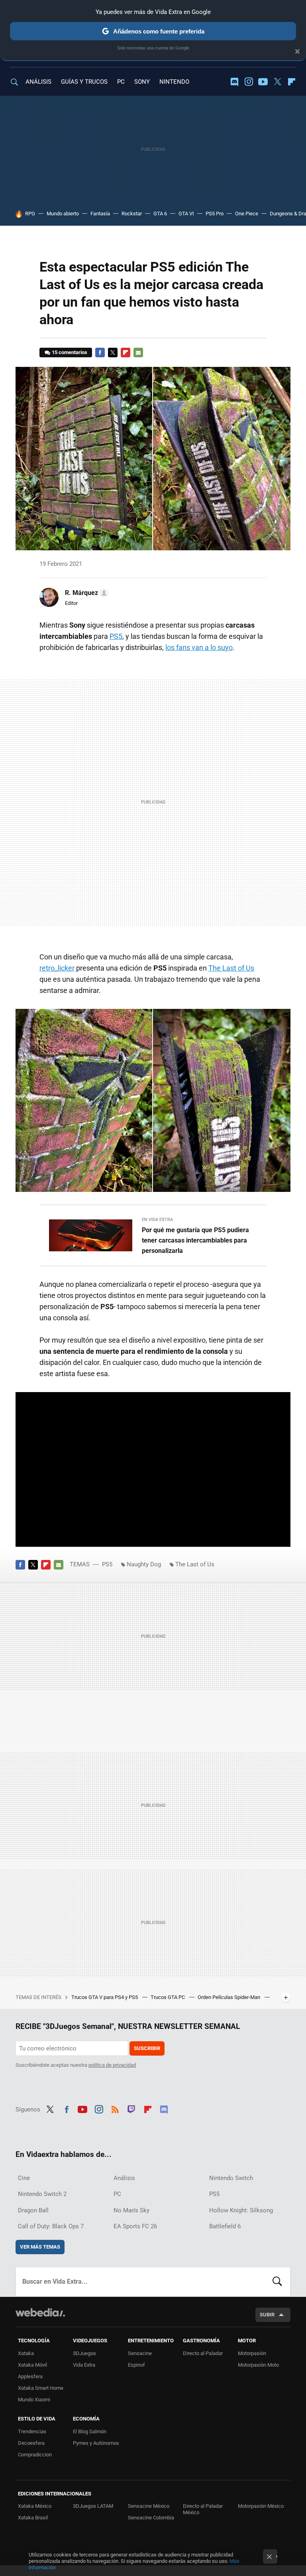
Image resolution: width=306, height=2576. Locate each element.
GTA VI (186, 214)
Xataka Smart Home (41, 2388)
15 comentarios (70, 352)
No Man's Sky (131, 2210)
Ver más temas (40, 2247)
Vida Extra (84, 2365)
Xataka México (35, 2506)
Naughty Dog (144, 1564)
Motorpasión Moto (258, 2365)
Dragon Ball (33, 2210)
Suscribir (147, 2048)
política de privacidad (112, 2065)
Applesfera (30, 2376)
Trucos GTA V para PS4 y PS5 (105, 1997)
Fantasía (100, 214)
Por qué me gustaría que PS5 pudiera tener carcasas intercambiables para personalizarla (195, 1240)
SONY (142, 82)
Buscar (277, 2282)
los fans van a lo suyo (199, 647)
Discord (234, 82)
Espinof (136, 2365)
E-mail (138, 353)
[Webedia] (40, 2312)
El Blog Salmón (90, 2431)
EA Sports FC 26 (135, 2226)
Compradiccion (35, 2455)
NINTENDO (174, 82)
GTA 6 (160, 214)
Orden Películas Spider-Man (229, 1997)
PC (121, 82)
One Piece (247, 214)
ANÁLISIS (38, 82)
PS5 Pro (215, 214)
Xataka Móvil (32, 2365)
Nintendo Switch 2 (42, 2194)
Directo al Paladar (203, 2353)
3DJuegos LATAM (93, 2506)
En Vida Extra (157, 1220)
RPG (30, 214)
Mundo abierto (63, 214)
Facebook (100, 353)
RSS (115, 2108)
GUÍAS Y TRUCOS (84, 82)
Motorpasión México (261, 2506)
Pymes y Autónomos (96, 2443)
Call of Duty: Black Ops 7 (51, 2226)
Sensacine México (149, 2506)
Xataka (26, 2353)
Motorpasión (252, 2353)
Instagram (249, 82)
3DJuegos (84, 2353)
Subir (267, 2315)
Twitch (131, 2108)
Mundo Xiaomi (34, 2400)
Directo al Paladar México (203, 2509)
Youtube (263, 82)
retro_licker (57, 968)
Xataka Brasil (33, 2518)
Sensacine (140, 2353)
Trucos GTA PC (168, 1997)
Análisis (124, 2178)
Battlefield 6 (225, 2226)
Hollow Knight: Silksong (241, 2210)
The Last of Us (231, 968)
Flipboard (292, 82)
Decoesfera (31, 2443)
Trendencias (32, 2431)
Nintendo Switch (231, 2178)
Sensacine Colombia (151, 2518)
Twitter (277, 82)
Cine (24, 2178)
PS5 (116, 636)
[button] (85, 593)
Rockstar (132, 214)
